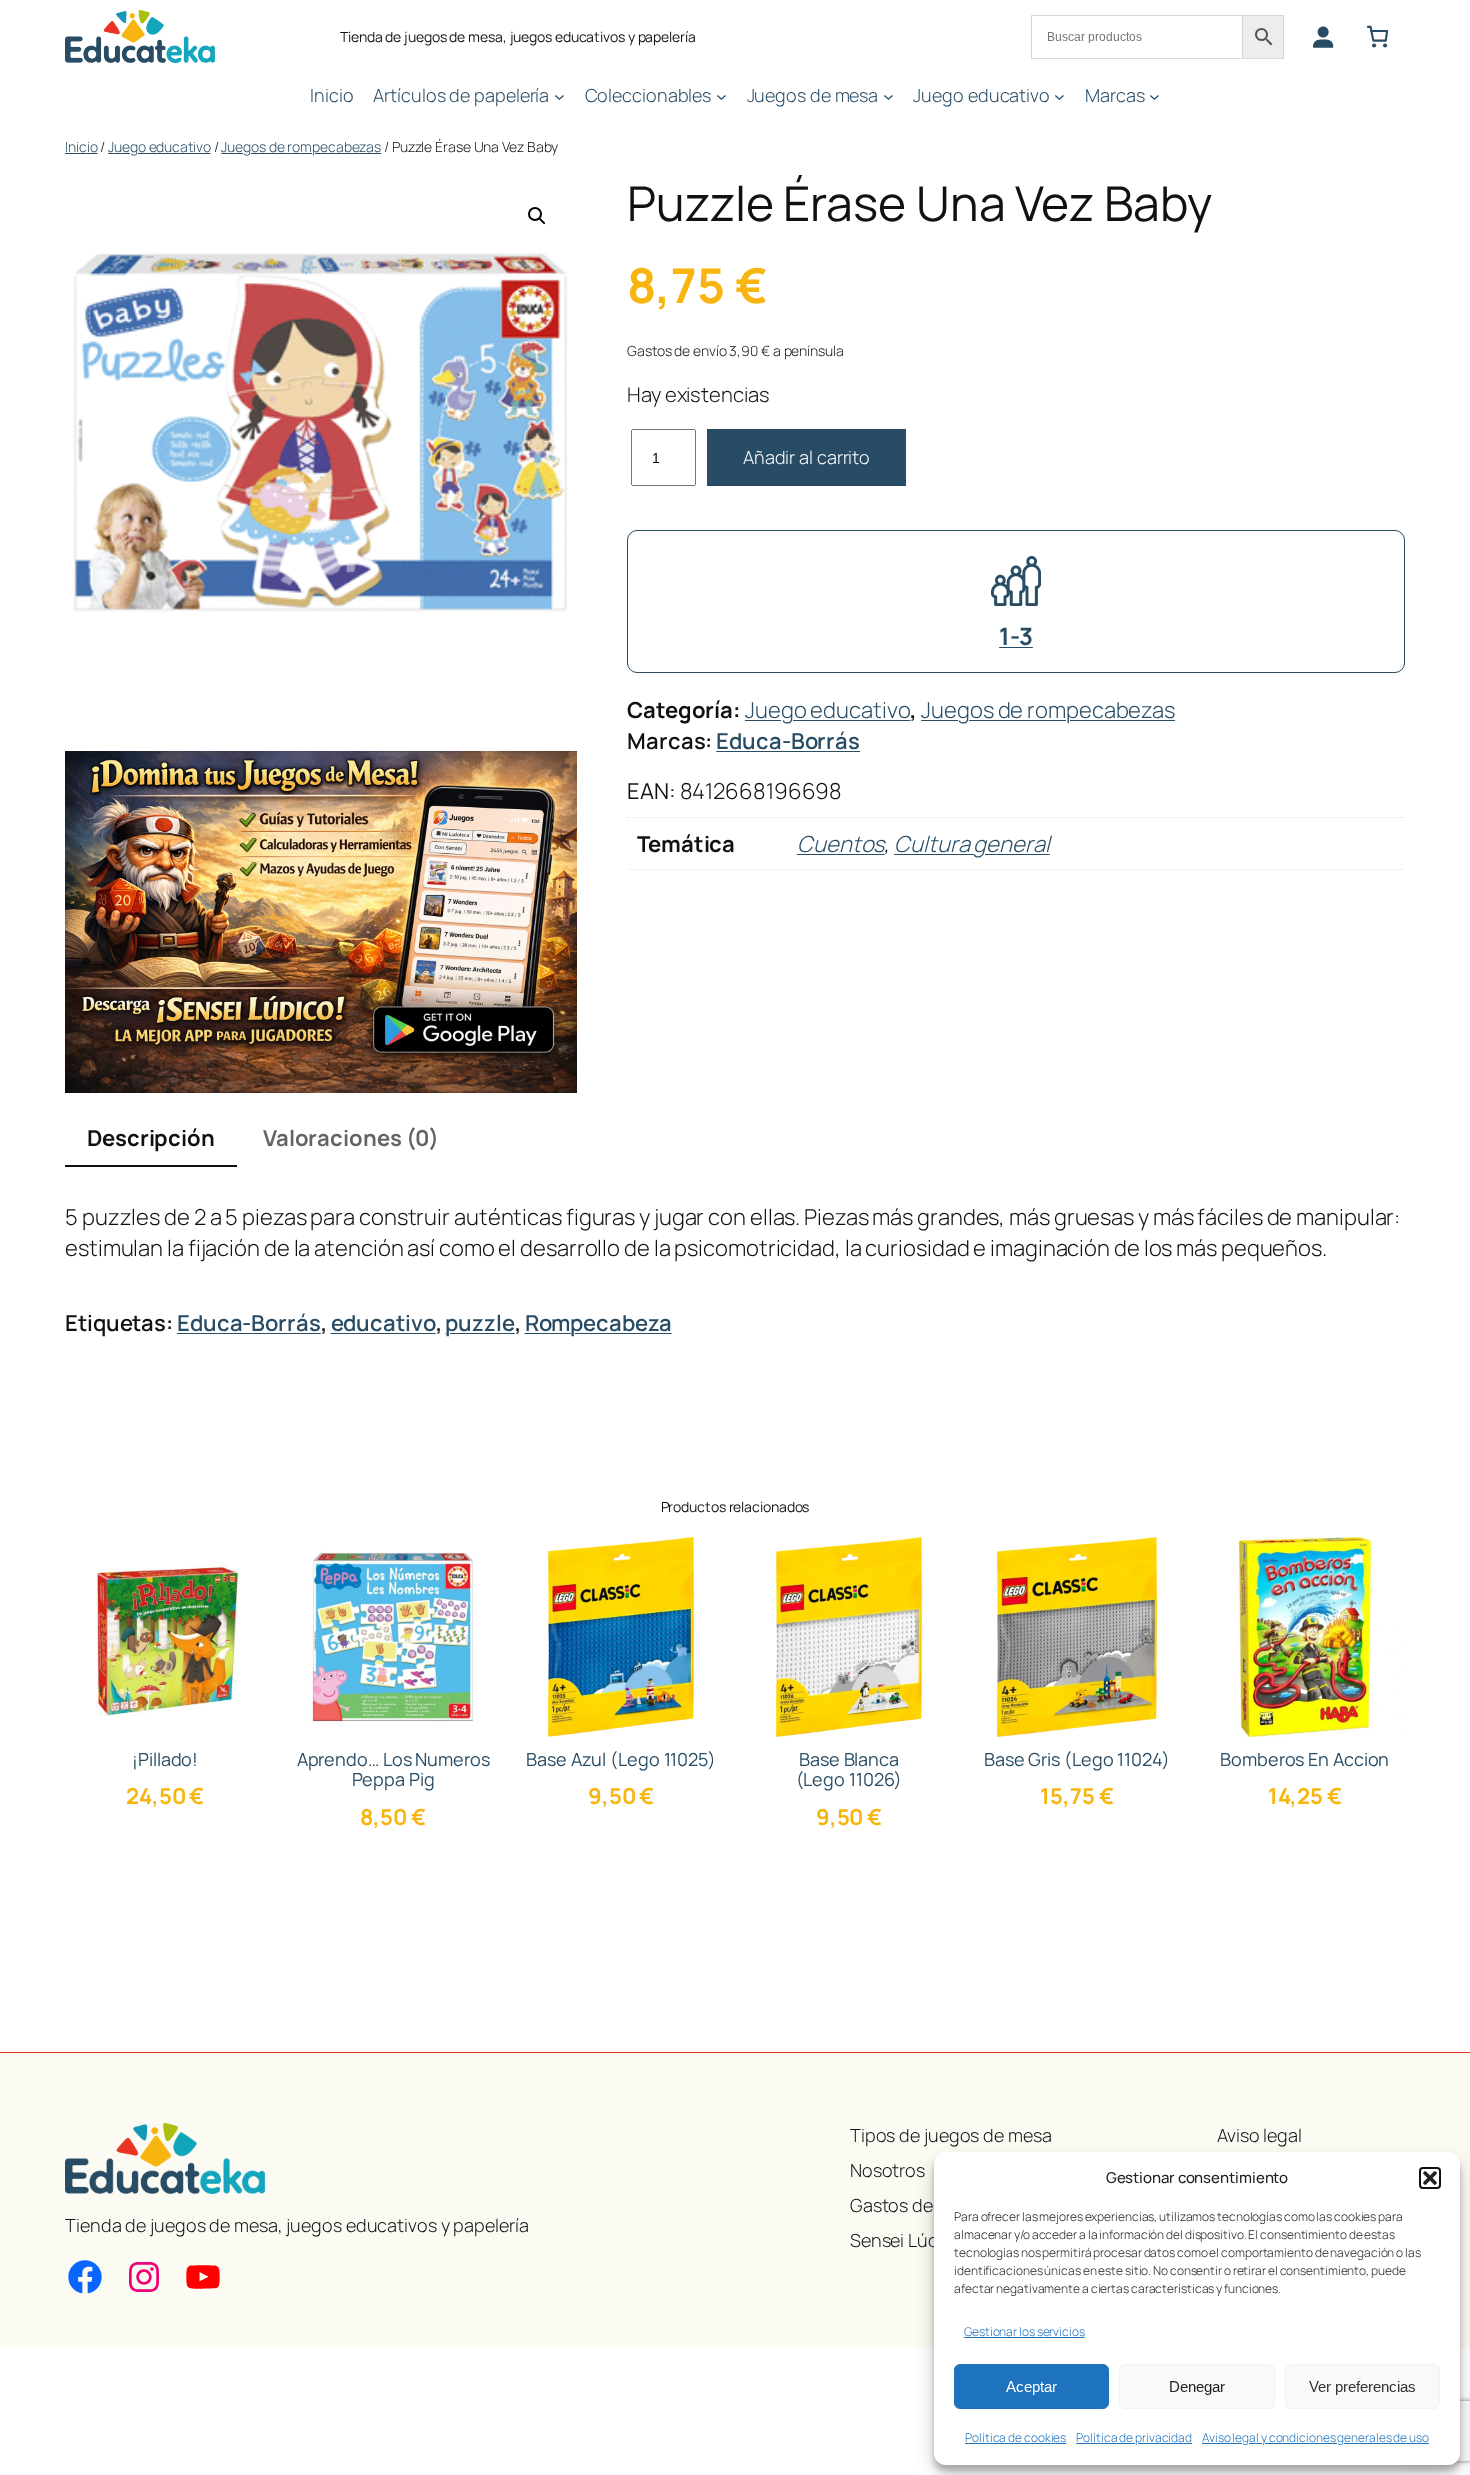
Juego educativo (159, 146)
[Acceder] (1322, 36)
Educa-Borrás (788, 741)
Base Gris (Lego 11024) (1077, 1759)
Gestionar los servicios (1024, 2331)
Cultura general (972, 844)
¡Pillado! (165, 1759)
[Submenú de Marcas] (1154, 95)
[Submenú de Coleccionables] (721, 95)
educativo (383, 1323)
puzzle (479, 1323)
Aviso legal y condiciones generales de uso (1315, 2437)
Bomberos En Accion (1304, 1759)
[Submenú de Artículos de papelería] (559, 95)
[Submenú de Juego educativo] (1059, 95)
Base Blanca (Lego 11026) (849, 1769)
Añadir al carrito (806, 457)
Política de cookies (1015, 2437)
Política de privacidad (1134, 2437)
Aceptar (1031, 2386)
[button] (1430, 2178)
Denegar (1197, 2386)
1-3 (1016, 635)
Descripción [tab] (151, 1138)
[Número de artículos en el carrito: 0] (1377, 36)
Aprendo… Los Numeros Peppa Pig (393, 1769)
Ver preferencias (1362, 2386)
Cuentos (840, 844)
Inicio (81, 146)
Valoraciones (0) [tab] (351, 1138)
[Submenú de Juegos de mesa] (888, 95)
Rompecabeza (598, 1323)
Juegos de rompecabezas (301, 146)
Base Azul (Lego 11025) (621, 1759)
